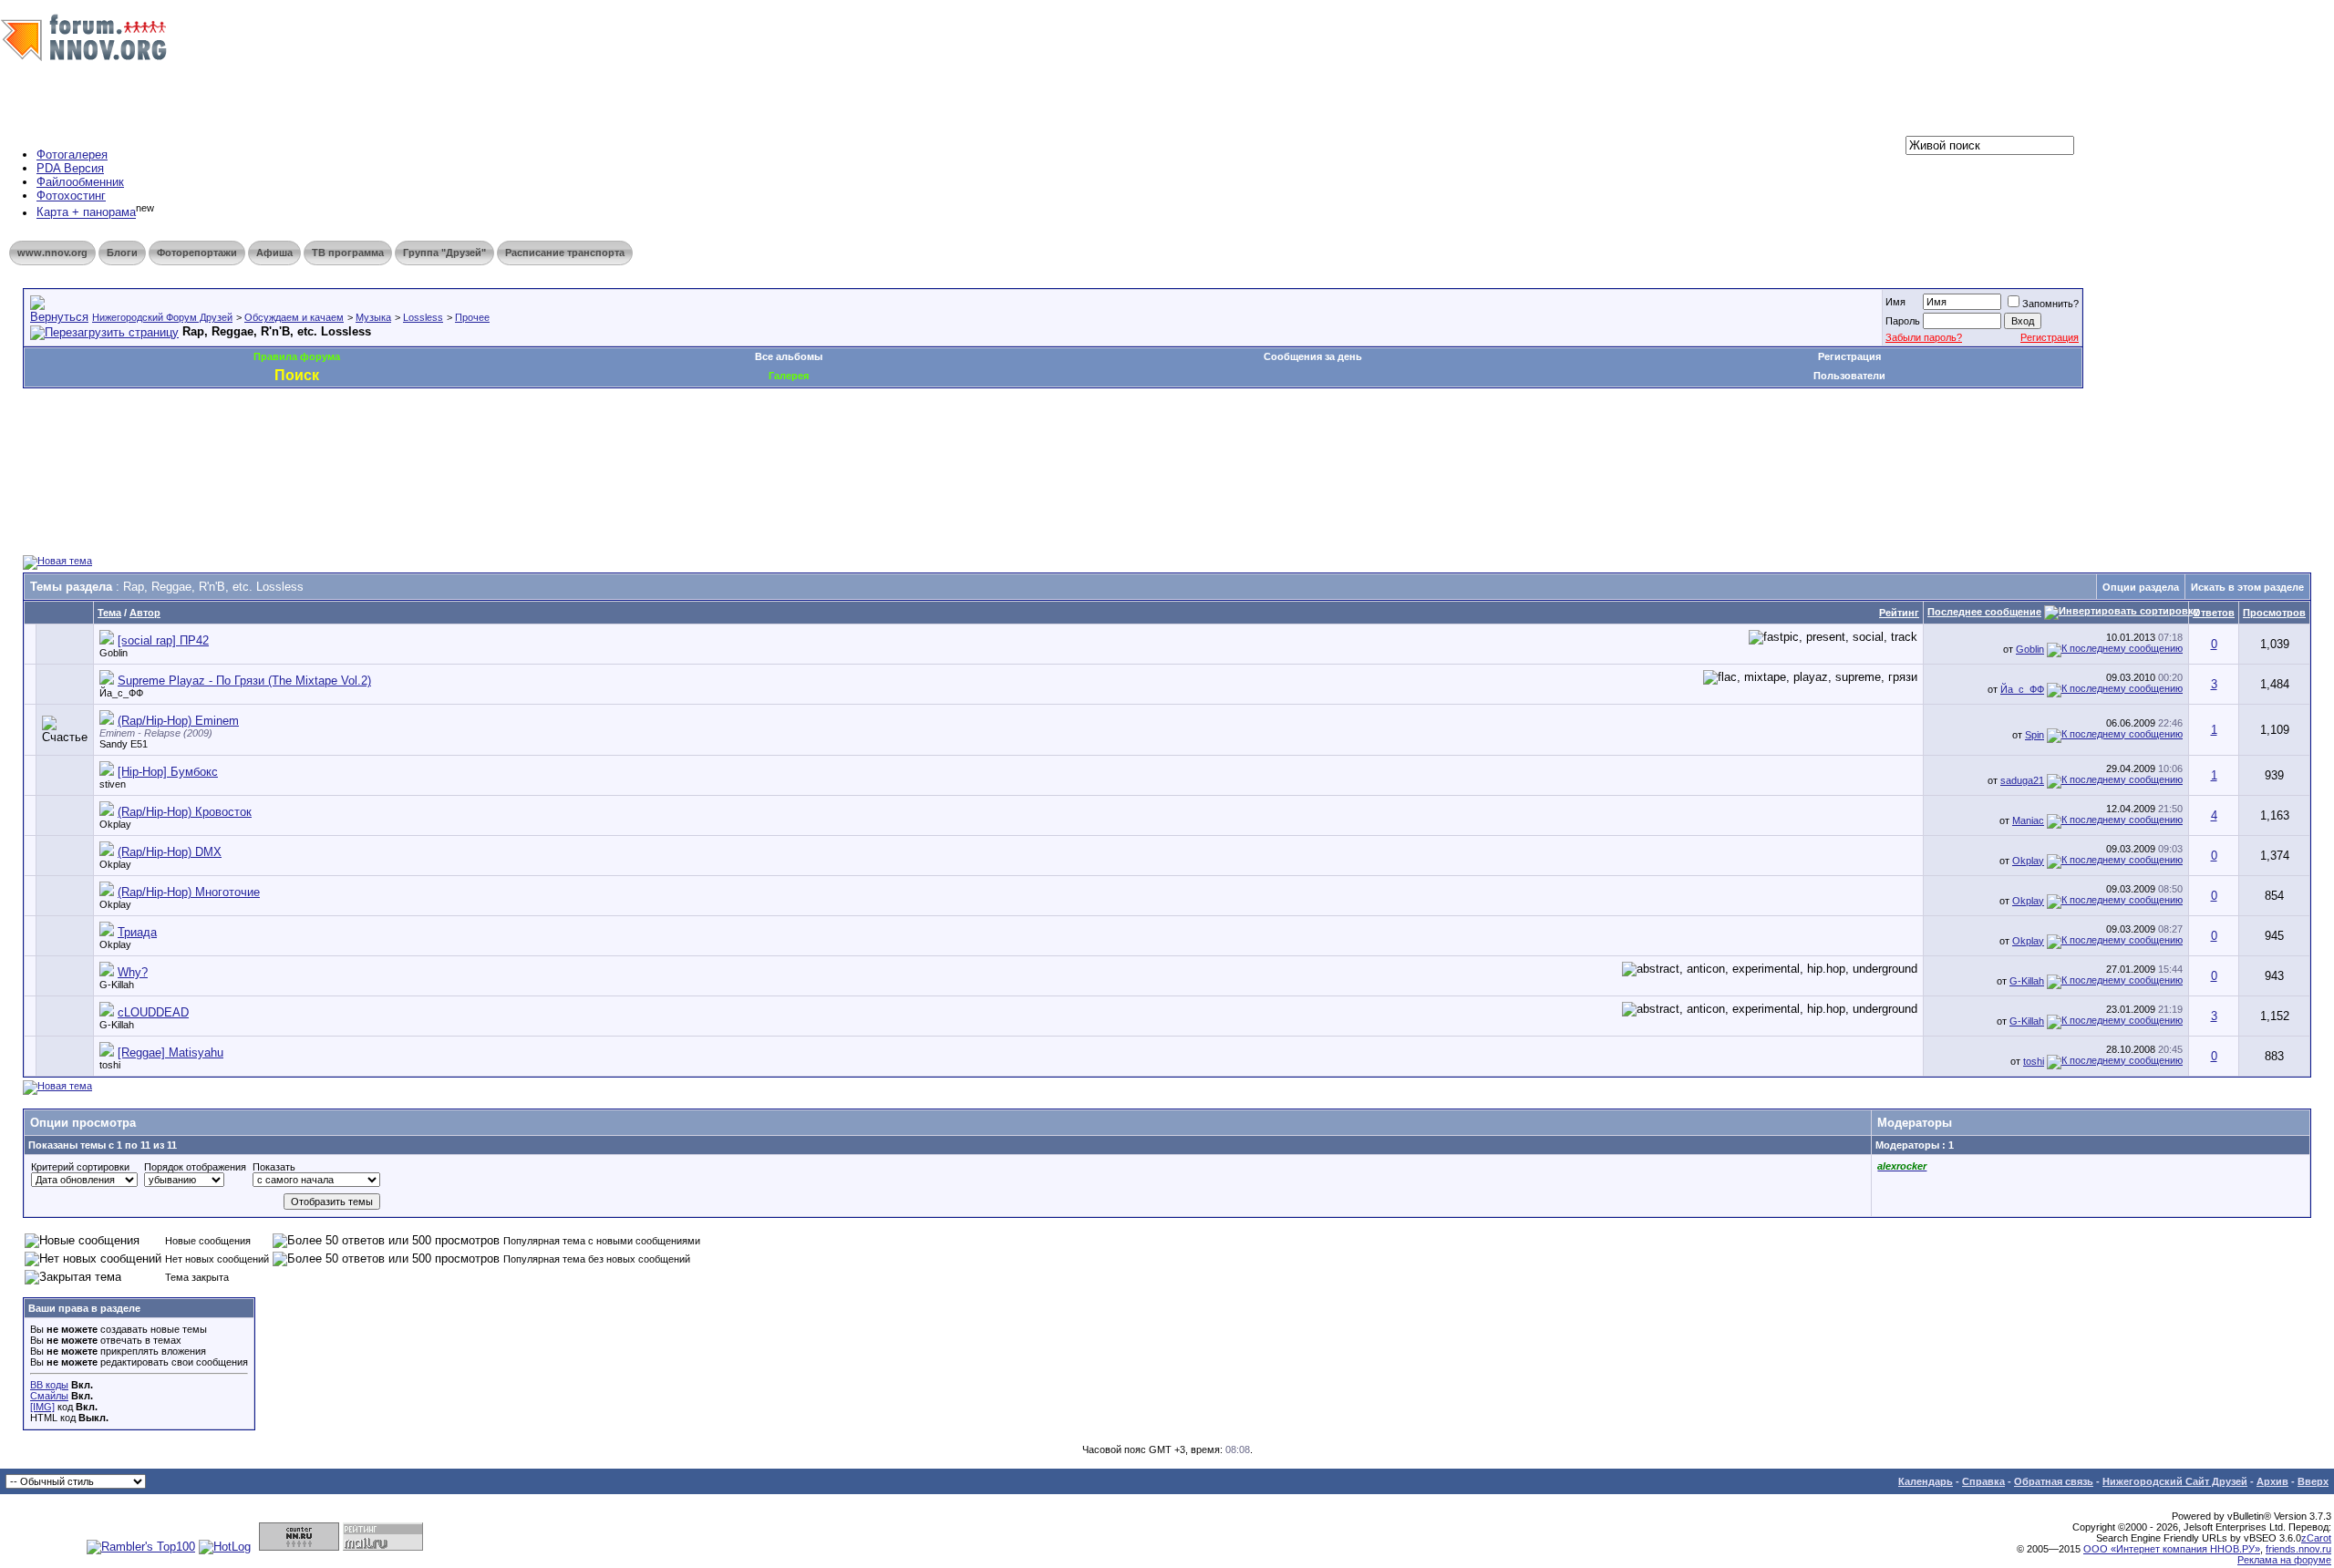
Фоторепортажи (197, 253)
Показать (274, 1167)
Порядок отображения (195, 1167)
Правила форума (297, 356)
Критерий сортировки (80, 1167)
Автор (145, 613)
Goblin (114, 653)
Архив (2272, 1481)
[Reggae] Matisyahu (170, 1052)
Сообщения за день (1313, 356)
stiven (113, 784)
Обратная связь (2054, 1481)
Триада (137, 932)
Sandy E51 (124, 744)
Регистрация (2050, 337)
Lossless (423, 317)
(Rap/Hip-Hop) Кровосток (185, 812)
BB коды (49, 1385)
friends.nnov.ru (2298, 1549)
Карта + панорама (86, 213)
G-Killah (117, 985)
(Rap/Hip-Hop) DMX (170, 852)
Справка (1983, 1481)
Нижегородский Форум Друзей (162, 317)
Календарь (1926, 1481)
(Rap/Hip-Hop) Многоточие (189, 892)
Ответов (2214, 613)
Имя (1895, 302)
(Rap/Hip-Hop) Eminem (178, 721)
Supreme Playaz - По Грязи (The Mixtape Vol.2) (244, 681)
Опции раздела (2141, 587)
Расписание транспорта (565, 253)
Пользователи (1849, 376)
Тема (109, 613)
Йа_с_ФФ (121, 693)
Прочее (472, 317)
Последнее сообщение (1984, 612)
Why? (133, 972)
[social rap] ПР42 (163, 640)
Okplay (115, 824)
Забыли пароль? (1924, 337)
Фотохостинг (71, 196)
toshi (110, 1065)
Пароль (1903, 321)
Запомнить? (2050, 304)
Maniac (2028, 820)
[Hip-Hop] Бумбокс (168, 772)
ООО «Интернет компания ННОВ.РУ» (2172, 1549)
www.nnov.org (52, 253)
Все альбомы (789, 356)
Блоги (122, 253)
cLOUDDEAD (153, 1012)
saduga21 (2022, 780)
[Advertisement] (355, 443)
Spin (2035, 735)
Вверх (2313, 1481)
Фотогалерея (72, 155)
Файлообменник (80, 182)
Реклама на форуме (2284, 1560)
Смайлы (49, 1396)
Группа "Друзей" (444, 253)
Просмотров (2274, 613)
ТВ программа (348, 253)
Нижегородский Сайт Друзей (2175, 1481)
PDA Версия (70, 168)
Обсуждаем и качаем (294, 317)
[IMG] (42, 1407)
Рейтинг (1899, 613)
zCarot (2316, 1538)
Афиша (274, 253)
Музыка (373, 317)
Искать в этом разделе (2247, 587)
